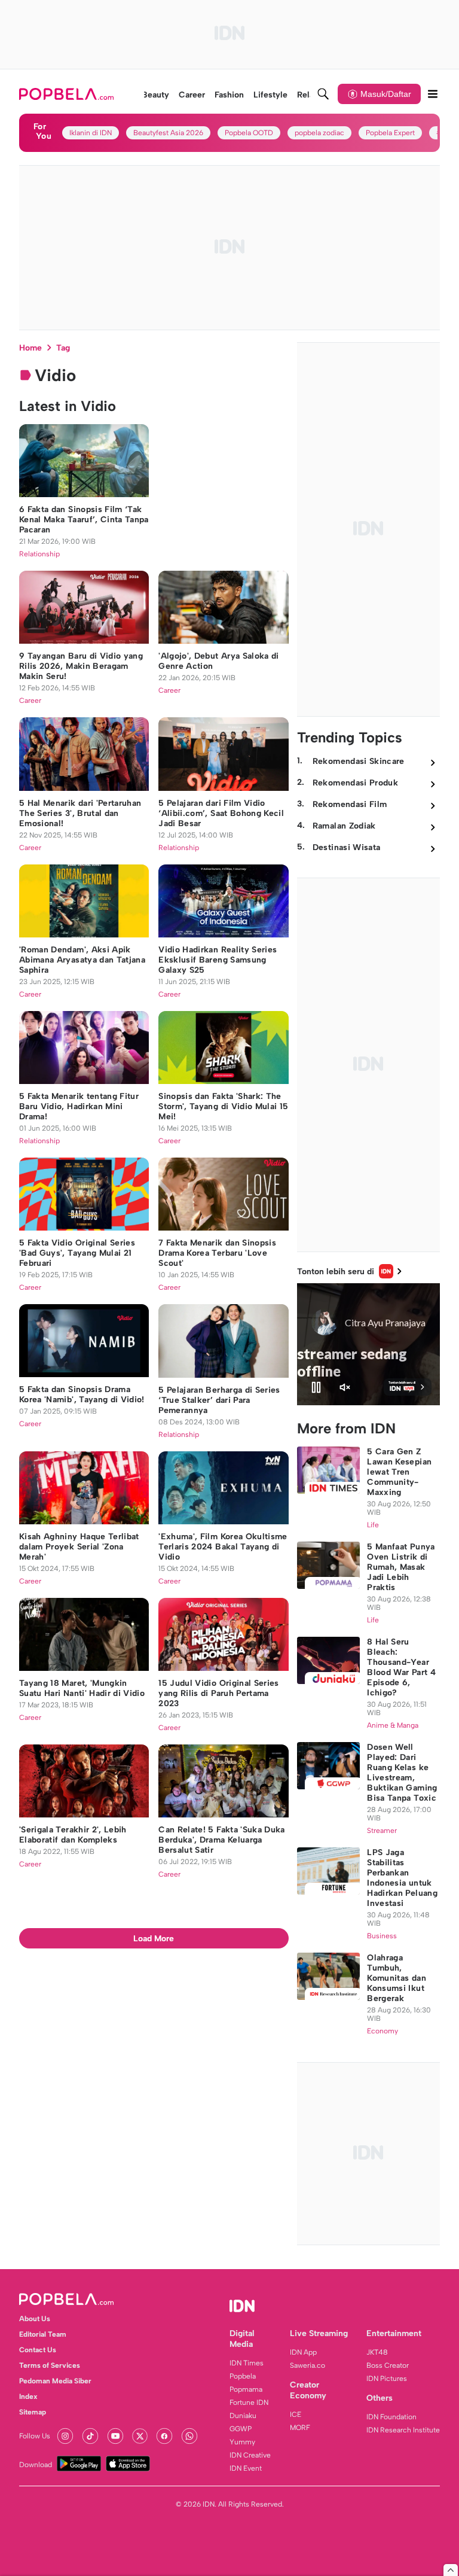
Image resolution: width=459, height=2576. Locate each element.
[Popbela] (68, 94)
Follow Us (35, 2436)
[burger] (433, 94)
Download (36, 2465)
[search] (323, 94)
